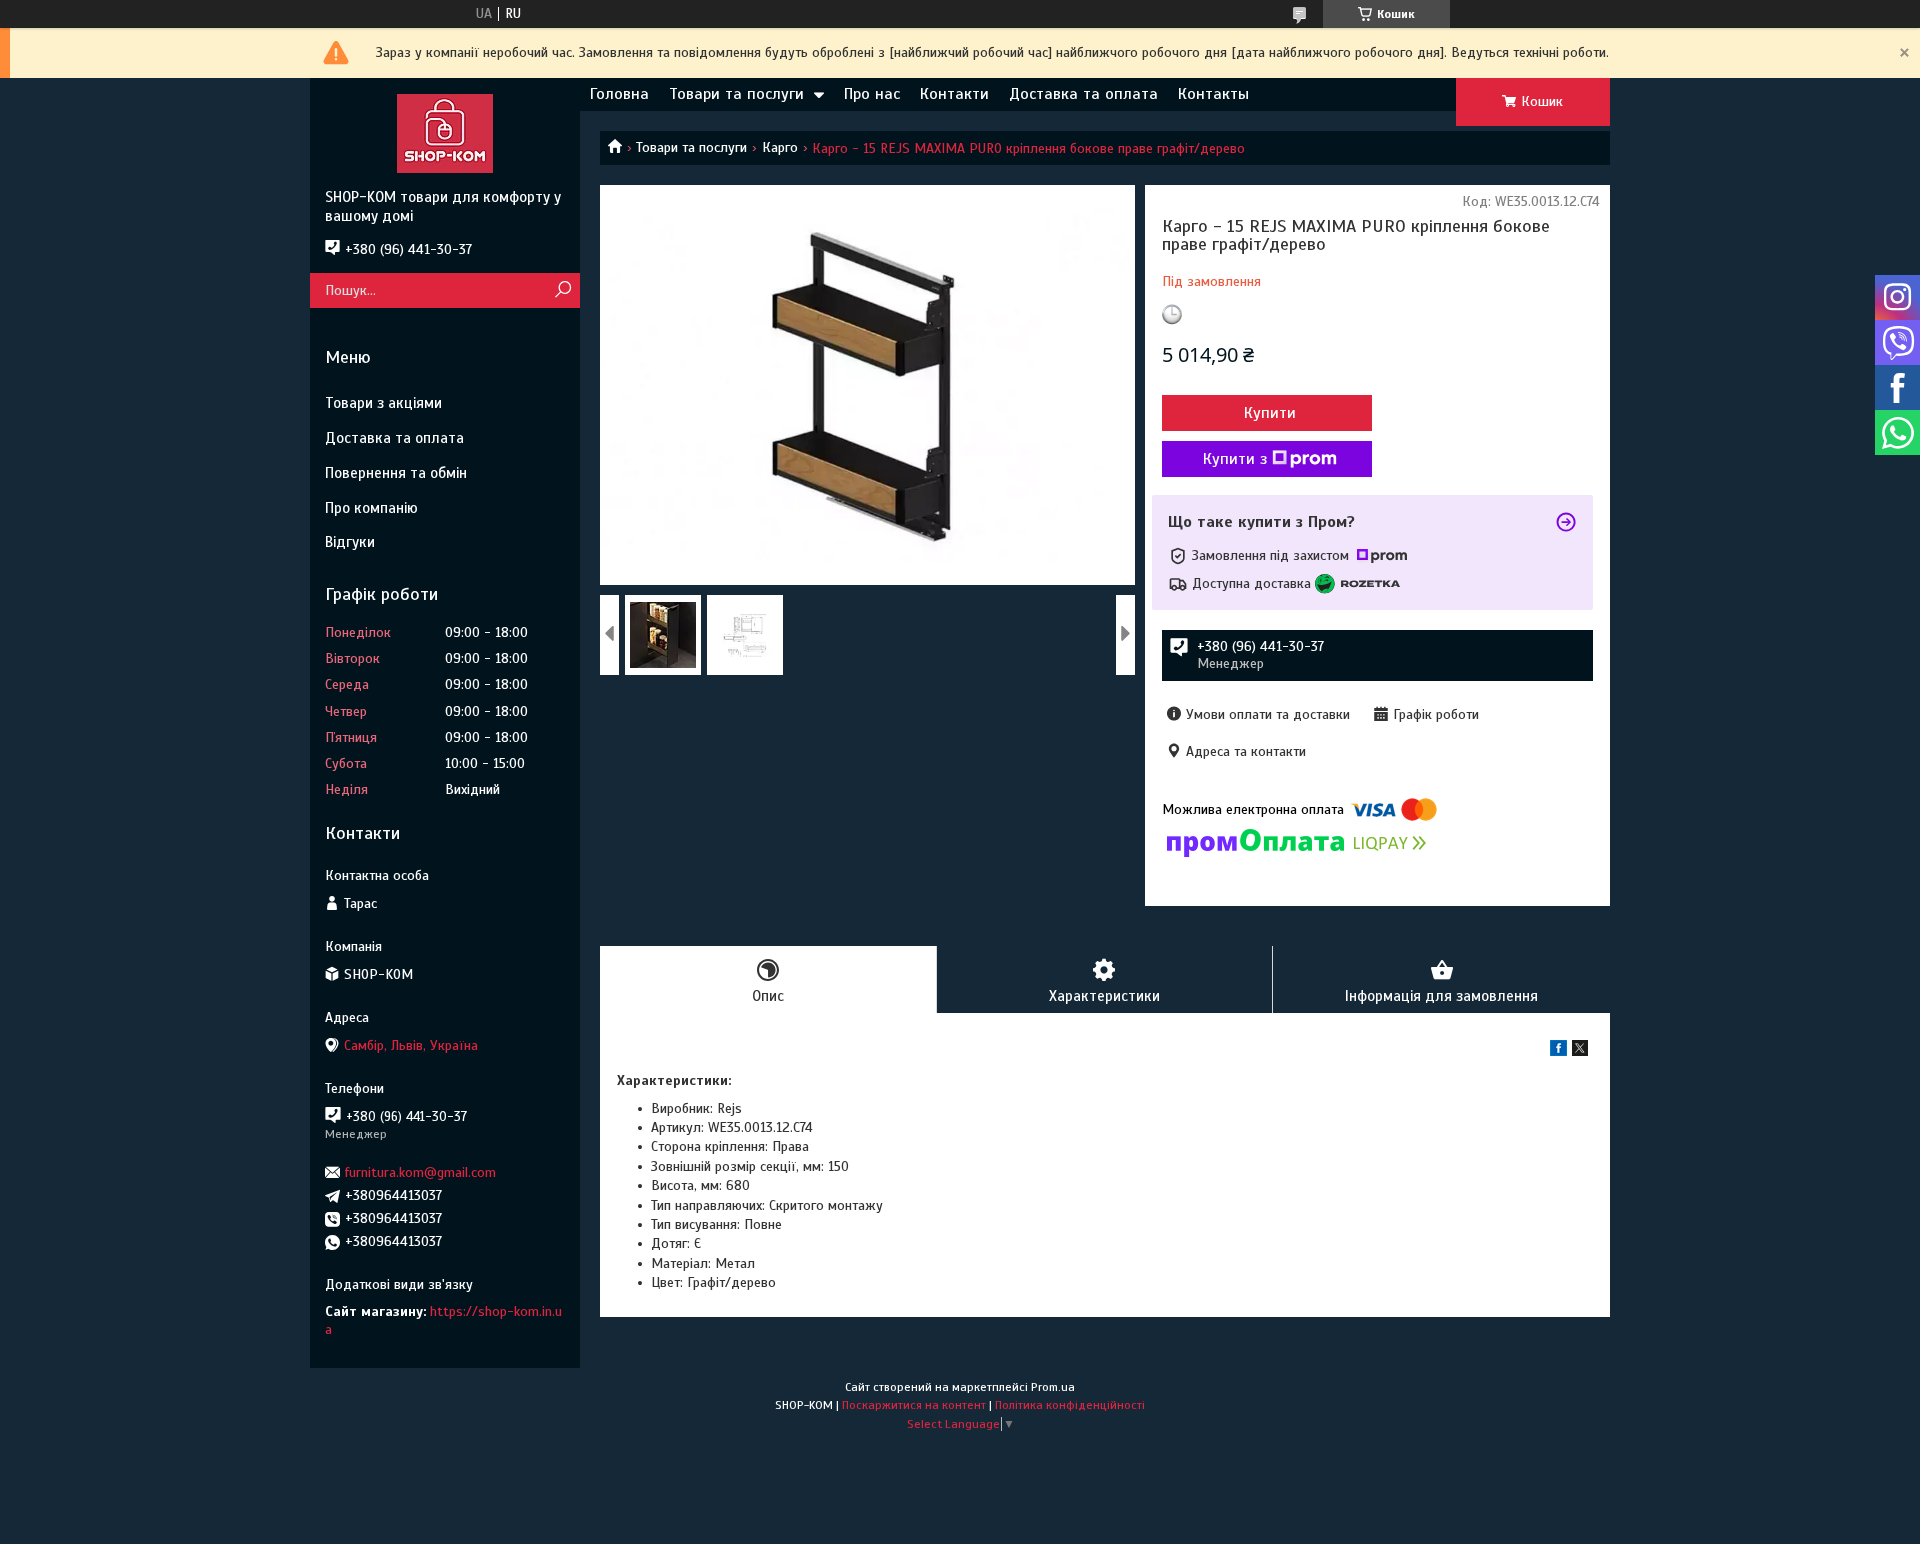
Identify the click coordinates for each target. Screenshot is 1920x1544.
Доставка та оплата (1083, 94)
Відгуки (350, 542)
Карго (780, 147)
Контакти (954, 94)
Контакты (1213, 94)
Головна (619, 94)
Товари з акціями (383, 403)
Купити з (1235, 459)
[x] (1580, 1051)
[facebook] (1558, 1051)
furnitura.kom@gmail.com (420, 1172)
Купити (1270, 413)
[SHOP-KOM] (445, 133)
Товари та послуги (736, 94)
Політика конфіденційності (1070, 1405)
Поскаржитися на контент (914, 1405)
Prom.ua (1053, 1387)
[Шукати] (562, 290)
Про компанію (371, 508)
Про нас (872, 94)
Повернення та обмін (396, 473)
